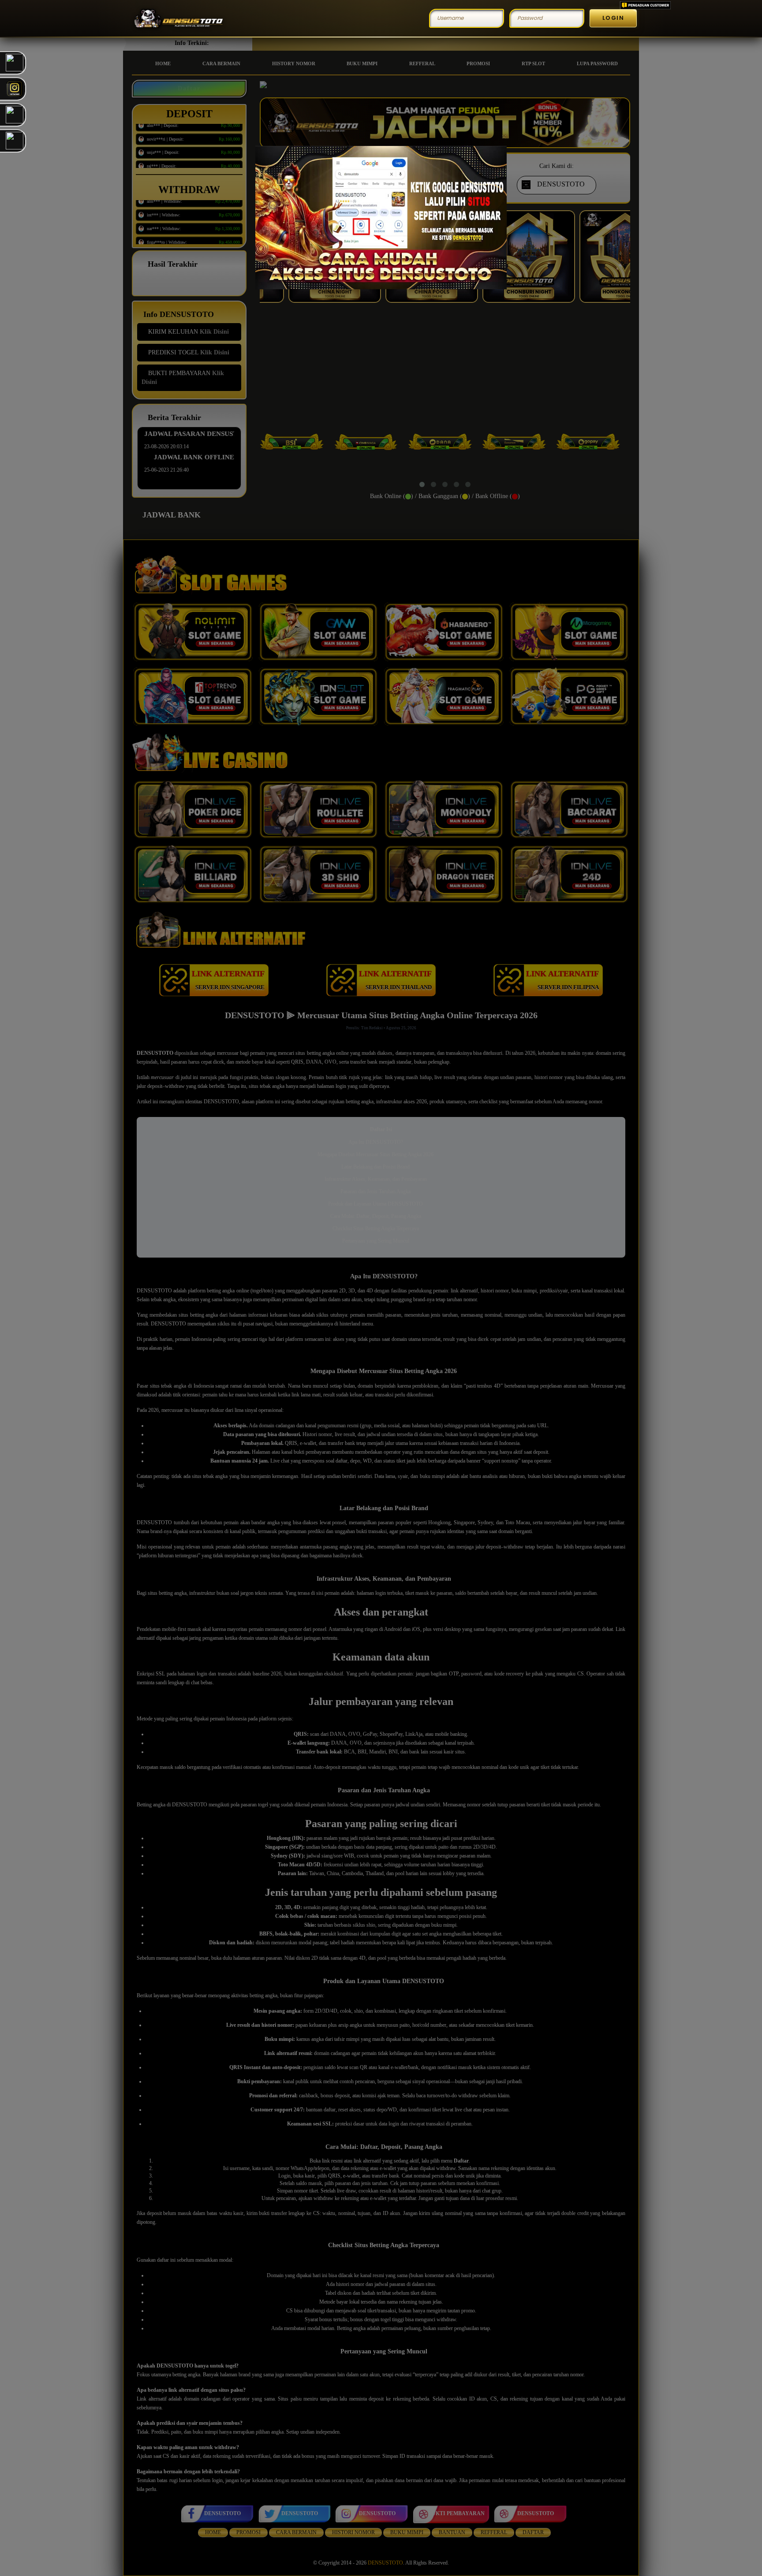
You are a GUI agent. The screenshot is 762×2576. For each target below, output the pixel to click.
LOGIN (613, 18)
